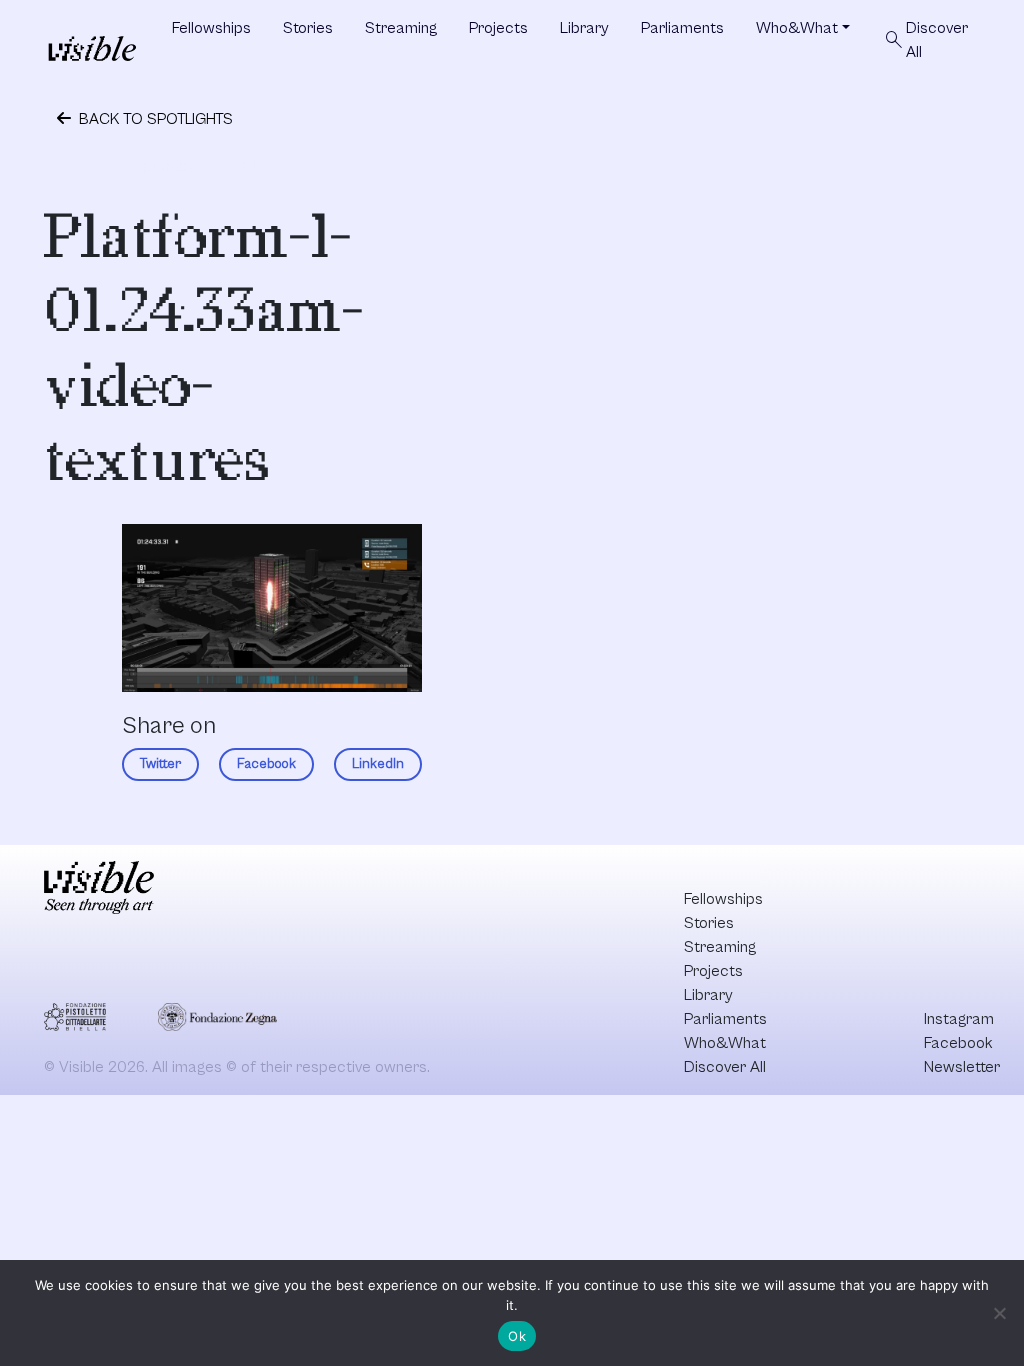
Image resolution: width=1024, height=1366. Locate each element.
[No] (999, 1313)
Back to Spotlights (154, 119)
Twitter (160, 764)
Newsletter (962, 1067)
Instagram (959, 1019)
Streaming (401, 28)
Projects (498, 28)
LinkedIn (378, 764)
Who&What (797, 28)
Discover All (925, 40)
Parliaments (682, 28)
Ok (517, 1336)
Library (584, 28)
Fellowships (211, 28)
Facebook (266, 764)
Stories (308, 28)
